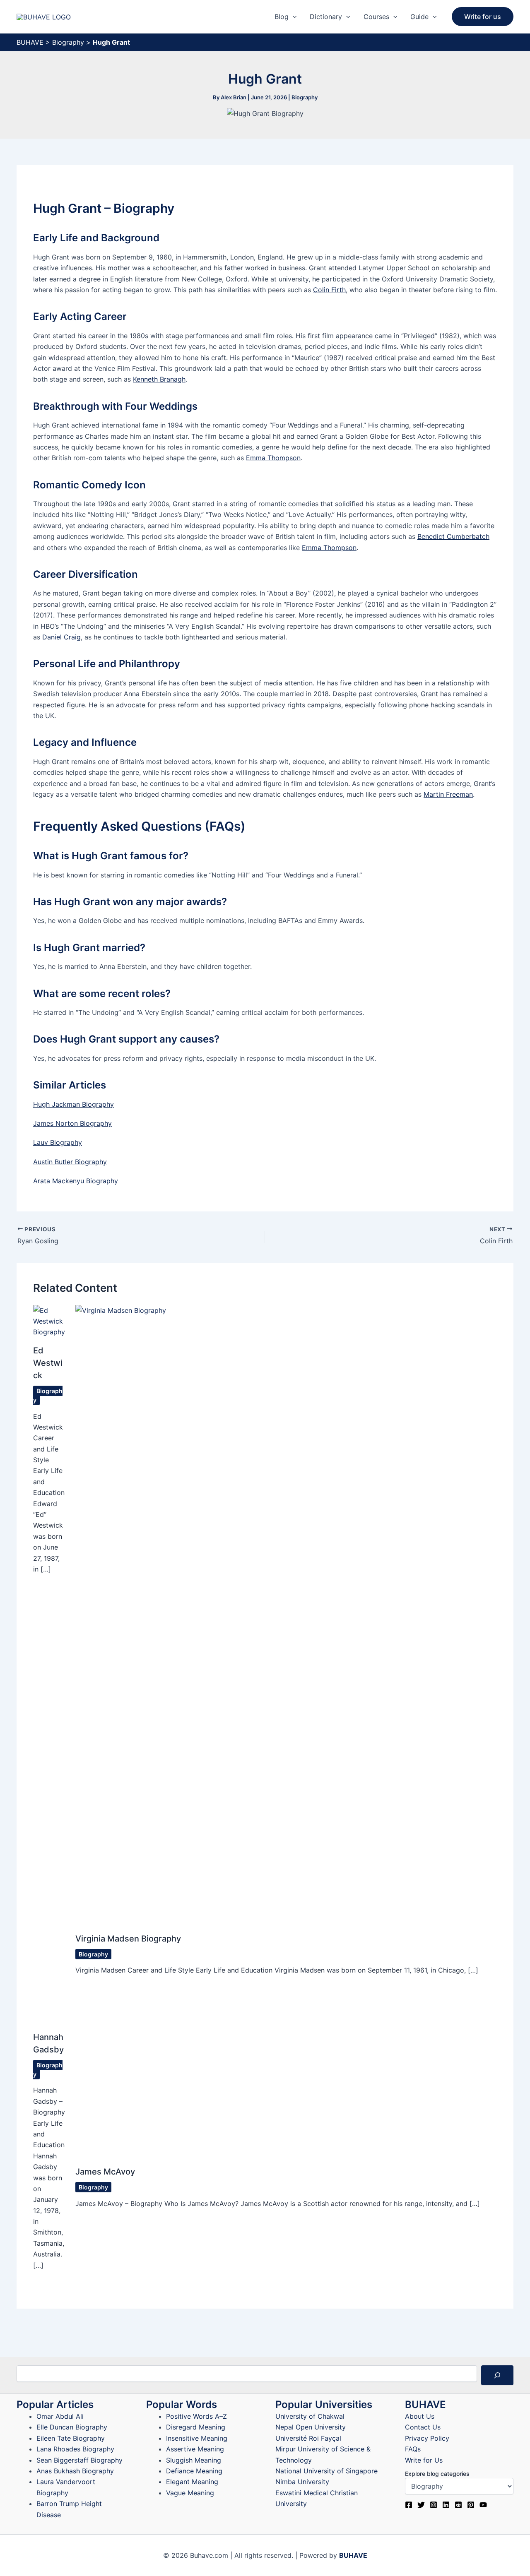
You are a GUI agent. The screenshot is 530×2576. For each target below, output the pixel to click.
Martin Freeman (448, 794)
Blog (282, 17)
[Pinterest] (471, 2505)
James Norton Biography (72, 1123)
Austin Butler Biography (70, 1162)
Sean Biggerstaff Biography (79, 2460)
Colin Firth (329, 290)
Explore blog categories (437, 2474)
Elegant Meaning (192, 2482)
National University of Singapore (326, 2471)
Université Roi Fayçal (308, 2438)
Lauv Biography (58, 1142)
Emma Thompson (273, 458)
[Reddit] (458, 2505)
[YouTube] (483, 2505)
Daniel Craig (61, 637)
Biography (68, 42)
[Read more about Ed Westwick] (49, 1320)
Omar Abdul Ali (60, 2416)
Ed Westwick (48, 1363)
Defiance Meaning (194, 2471)
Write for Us (424, 2460)
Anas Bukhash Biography (75, 2471)
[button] (293, 17)
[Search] (497, 2375)
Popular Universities (324, 2404)
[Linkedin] (446, 2505)
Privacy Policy (427, 2438)
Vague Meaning (190, 2493)
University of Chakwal (310, 2416)
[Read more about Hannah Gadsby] (49, 2015)
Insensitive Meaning (197, 2438)
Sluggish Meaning (194, 2460)
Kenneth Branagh (159, 379)
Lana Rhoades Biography (75, 2449)
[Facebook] (409, 2505)
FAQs (413, 2449)
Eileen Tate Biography (71, 2438)
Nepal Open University (311, 2427)
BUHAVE (30, 42)
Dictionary (326, 17)
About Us (420, 2416)
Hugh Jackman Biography (73, 1104)
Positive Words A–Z (196, 2416)
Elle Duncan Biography (72, 2427)
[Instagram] (434, 2505)
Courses (376, 17)
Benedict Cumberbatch (453, 536)
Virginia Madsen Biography (128, 1939)
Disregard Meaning (196, 2427)
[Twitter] (421, 2505)
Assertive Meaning (195, 2449)
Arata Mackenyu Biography (76, 1181)
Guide (419, 17)
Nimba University (302, 2482)
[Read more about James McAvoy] (220, 2083)
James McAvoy (105, 2172)
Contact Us (423, 2427)
